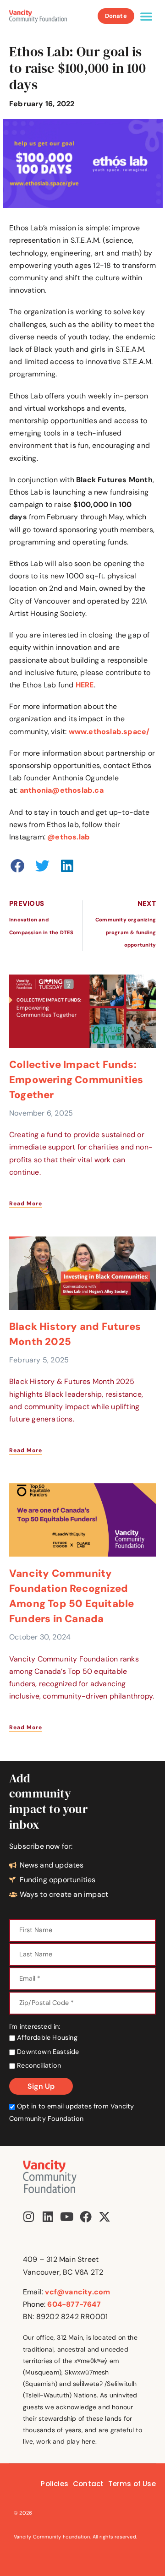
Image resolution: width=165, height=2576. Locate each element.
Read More (26, 1204)
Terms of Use (132, 2484)
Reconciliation (38, 2065)
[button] (146, 16)
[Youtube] (66, 2217)
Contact (88, 2484)
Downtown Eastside (47, 2052)
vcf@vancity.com (77, 2292)
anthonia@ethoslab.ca (62, 790)
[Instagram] (29, 2217)
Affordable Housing (46, 2037)
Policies (55, 2484)
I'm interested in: (35, 2026)
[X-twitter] (104, 2217)
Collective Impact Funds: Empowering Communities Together (76, 1080)
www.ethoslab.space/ (109, 732)
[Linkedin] (48, 2217)
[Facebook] (86, 2217)
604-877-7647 (74, 2304)
